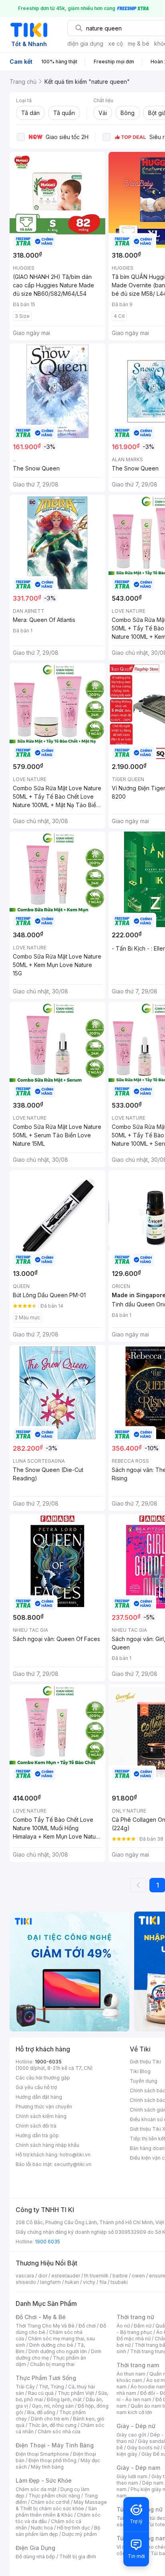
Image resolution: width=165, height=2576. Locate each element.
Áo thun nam (131, 2374)
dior (43, 2276)
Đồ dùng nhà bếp (35, 2557)
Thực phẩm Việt (76, 2393)
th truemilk (96, 2276)
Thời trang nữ (135, 2317)
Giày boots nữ (143, 2448)
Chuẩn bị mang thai (52, 2364)
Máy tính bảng (47, 2467)
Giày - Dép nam (138, 2468)
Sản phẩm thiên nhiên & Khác (56, 2512)
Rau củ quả (41, 2393)
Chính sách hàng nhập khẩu (47, 2145)
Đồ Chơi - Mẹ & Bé (41, 2317)
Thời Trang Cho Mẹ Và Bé (45, 2326)
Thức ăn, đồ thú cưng (52, 2425)
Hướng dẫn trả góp (37, 2135)
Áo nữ (123, 2326)
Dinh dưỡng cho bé (51, 2345)
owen (138, 2276)
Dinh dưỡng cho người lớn (58, 2351)
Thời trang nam (138, 2365)
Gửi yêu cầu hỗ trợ (36, 2087)
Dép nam (153, 2483)
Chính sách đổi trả (36, 2126)
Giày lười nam (132, 2476)
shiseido (26, 2282)
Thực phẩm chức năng (54, 2496)
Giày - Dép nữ (136, 2426)
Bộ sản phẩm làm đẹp (58, 2531)
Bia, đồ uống (41, 2412)
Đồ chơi (87, 2326)
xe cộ (116, 43)
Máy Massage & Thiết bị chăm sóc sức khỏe (61, 2505)
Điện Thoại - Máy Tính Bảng (55, 2445)
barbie (120, 2276)
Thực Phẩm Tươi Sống (46, 2378)
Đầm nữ (143, 2326)
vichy (89, 2282)
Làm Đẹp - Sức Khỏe (44, 2480)
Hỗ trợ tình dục (73, 2528)
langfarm (50, 2282)
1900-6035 (48, 2062)
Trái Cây (25, 2387)
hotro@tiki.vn (75, 2155)
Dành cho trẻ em (50, 2419)
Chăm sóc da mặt (36, 2489)
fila (103, 2282)
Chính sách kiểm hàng (41, 2116)
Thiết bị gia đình (78, 2557)
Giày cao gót (131, 2435)
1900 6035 (47, 2242)
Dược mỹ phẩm (79, 2534)
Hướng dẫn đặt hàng (39, 2097)
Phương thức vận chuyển (44, 2107)
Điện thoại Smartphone (42, 2454)
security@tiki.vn (73, 2164)
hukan (72, 2282)
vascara (25, 2276)
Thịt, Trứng (51, 2387)
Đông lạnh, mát (64, 2399)
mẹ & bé (139, 43)
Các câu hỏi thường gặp (43, 2078)
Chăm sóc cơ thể (50, 2502)
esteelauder (66, 2276)
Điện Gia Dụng (35, 2548)
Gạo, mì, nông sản (53, 2406)
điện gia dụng (85, 43)
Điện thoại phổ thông (52, 2460)
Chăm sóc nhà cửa (59, 2432)
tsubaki (119, 2282)
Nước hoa (42, 2528)
